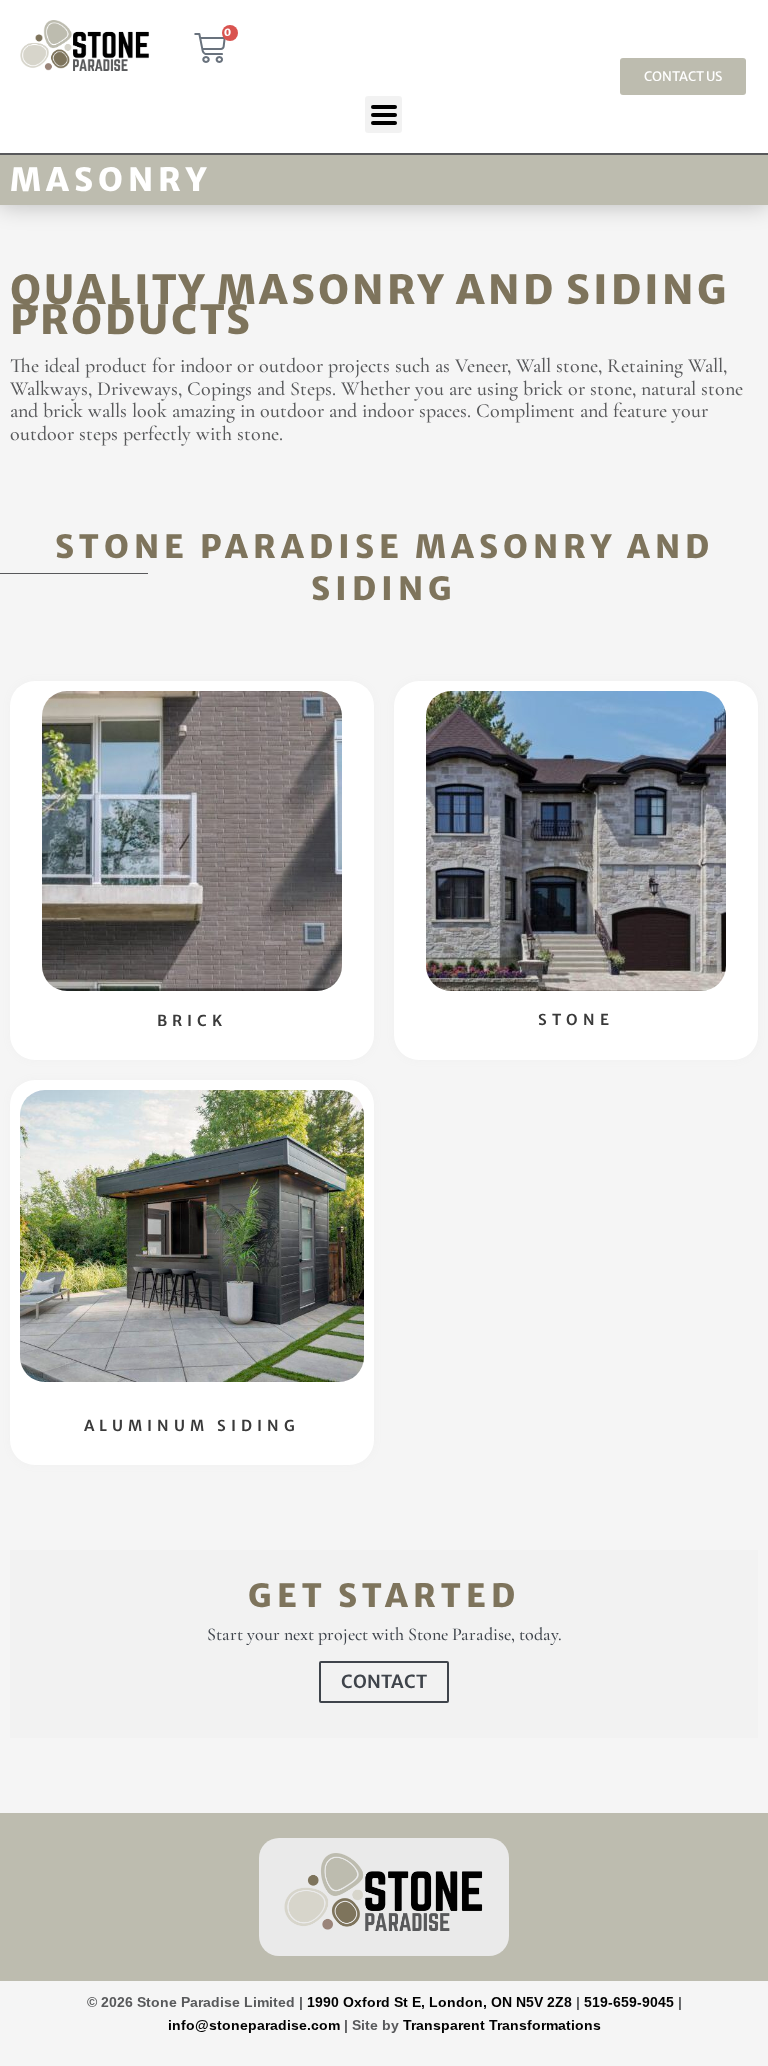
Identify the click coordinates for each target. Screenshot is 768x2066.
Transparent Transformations (502, 2025)
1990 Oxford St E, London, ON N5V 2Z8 (441, 2002)
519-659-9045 (629, 2002)
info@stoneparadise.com (254, 2025)
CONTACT (384, 1681)
